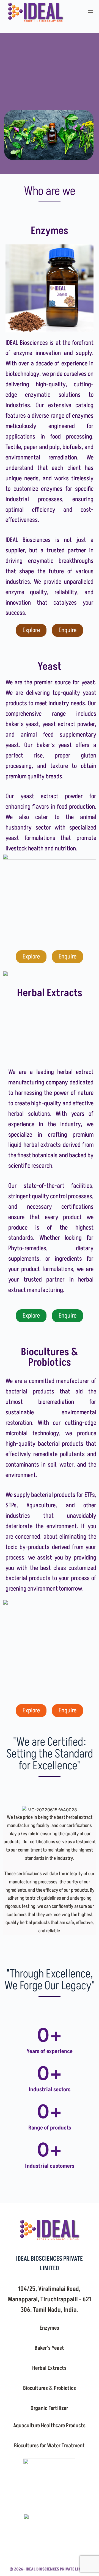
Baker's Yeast (49, 2348)
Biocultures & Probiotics (50, 2388)
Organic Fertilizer (49, 2408)
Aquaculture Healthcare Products (49, 2426)
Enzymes (49, 2328)
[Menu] (90, 12)
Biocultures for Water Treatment (49, 2446)
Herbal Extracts (49, 2368)
